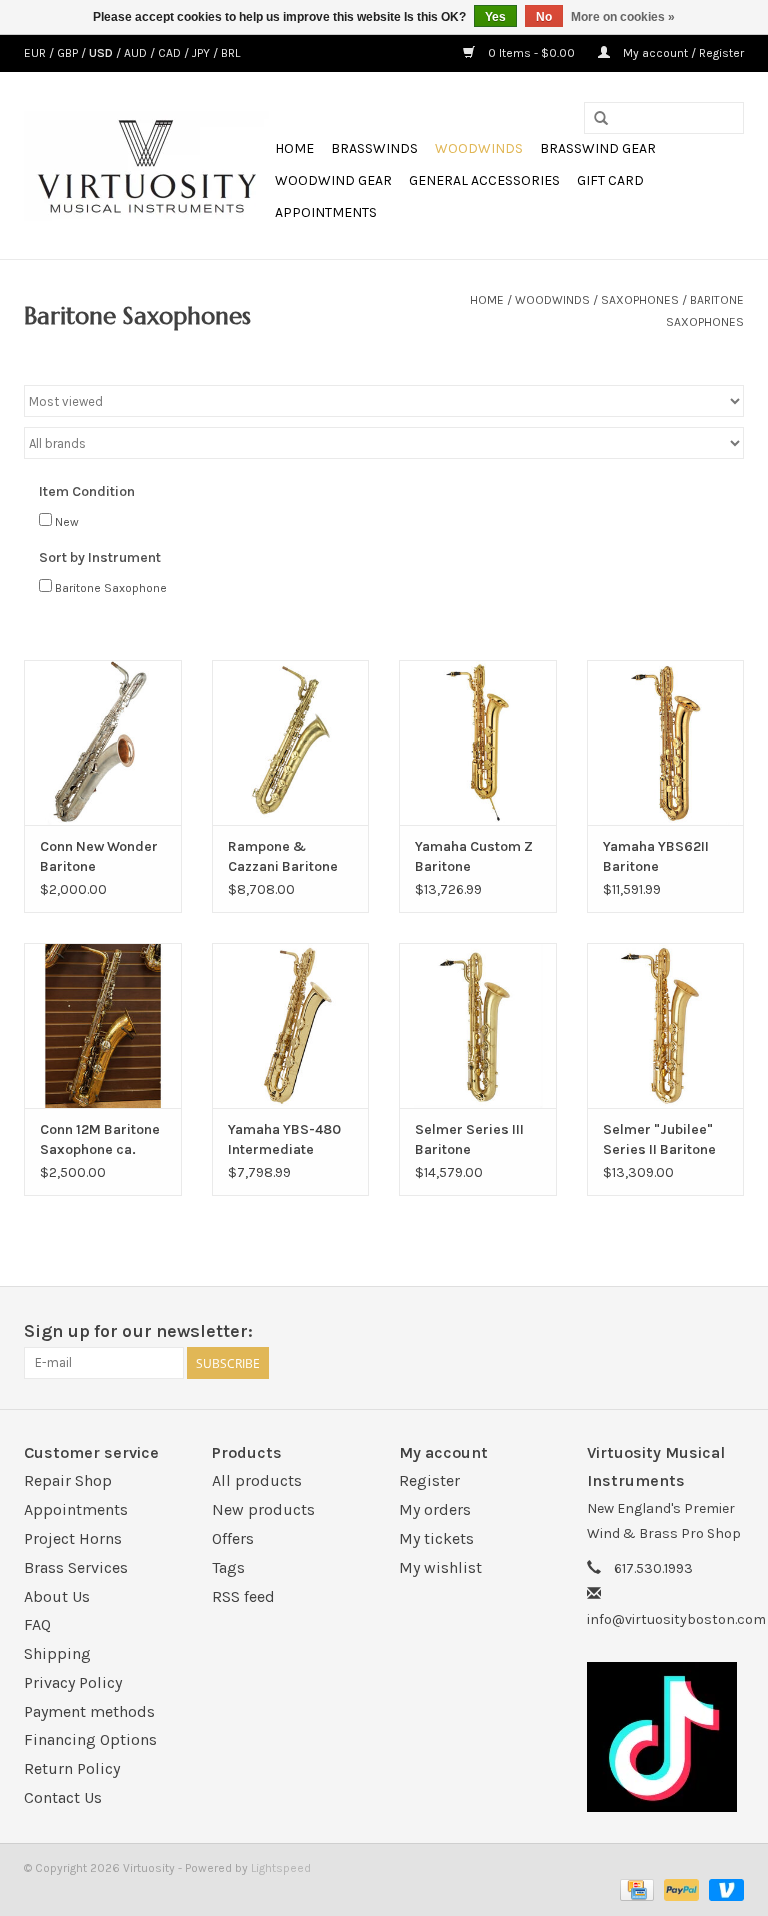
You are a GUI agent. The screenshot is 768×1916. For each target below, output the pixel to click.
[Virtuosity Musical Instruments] (146, 166)
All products (257, 1480)
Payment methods (89, 1711)
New (67, 522)
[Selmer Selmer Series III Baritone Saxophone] (478, 1025)
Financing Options (90, 1739)
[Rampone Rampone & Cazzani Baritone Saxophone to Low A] (291, 742)
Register (429, 1480)
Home (294, 148)
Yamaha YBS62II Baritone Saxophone (656, 857)
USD (102, 53)
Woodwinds (479, 148)
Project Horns (73, 1538)
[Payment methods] (635, 1889)
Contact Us (63, 1797)
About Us (57, 1596)
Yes (495, 17)
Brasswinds (374, 148)
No (544, 17)
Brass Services (76, 1567)
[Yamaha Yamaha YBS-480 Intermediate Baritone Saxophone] (291, 1025)
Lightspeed (281, 1868)
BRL (230, 53)
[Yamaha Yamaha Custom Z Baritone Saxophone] (478, 742)
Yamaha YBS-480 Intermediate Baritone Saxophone (284, 1140)
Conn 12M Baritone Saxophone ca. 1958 (100, 1140)
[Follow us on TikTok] (666, 1737)
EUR (36, 53)
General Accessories (484, 180)
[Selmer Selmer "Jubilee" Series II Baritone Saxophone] (666, 1025)
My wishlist (440, 1567)
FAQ (37, 1624)
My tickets (436, 1538)
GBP (69, 53)
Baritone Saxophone (111, 588)
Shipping (57, 1653)
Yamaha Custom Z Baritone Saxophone (474, 857)
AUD (137, 53)
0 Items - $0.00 (531, 53)
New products (263, 1509)
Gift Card (610, 180)
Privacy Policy (73, 1682)
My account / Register (682, 53)
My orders (435, 1509)
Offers (233, 1538)
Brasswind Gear (598, 148)
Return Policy (72, 1768)
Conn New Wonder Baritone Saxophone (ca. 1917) (99, 857)
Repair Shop (68, 1480)
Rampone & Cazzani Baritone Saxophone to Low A (286, 857)
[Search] (601, 119)
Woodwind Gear (333, 180)
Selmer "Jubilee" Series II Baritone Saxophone (659, 1140)
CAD (171, 53)
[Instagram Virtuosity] (728, 1332)
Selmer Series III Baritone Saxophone (469, 1140)
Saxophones (640, 300)
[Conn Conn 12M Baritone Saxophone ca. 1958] (103, 1025)
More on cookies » (623, 17)
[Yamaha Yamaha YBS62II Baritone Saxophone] (666, 742)
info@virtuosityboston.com (676, 1619)
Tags (228, 1567)
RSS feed (243, 1596)
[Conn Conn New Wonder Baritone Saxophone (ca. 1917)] (103, 742)
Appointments (326, 212)
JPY (202, 53)
